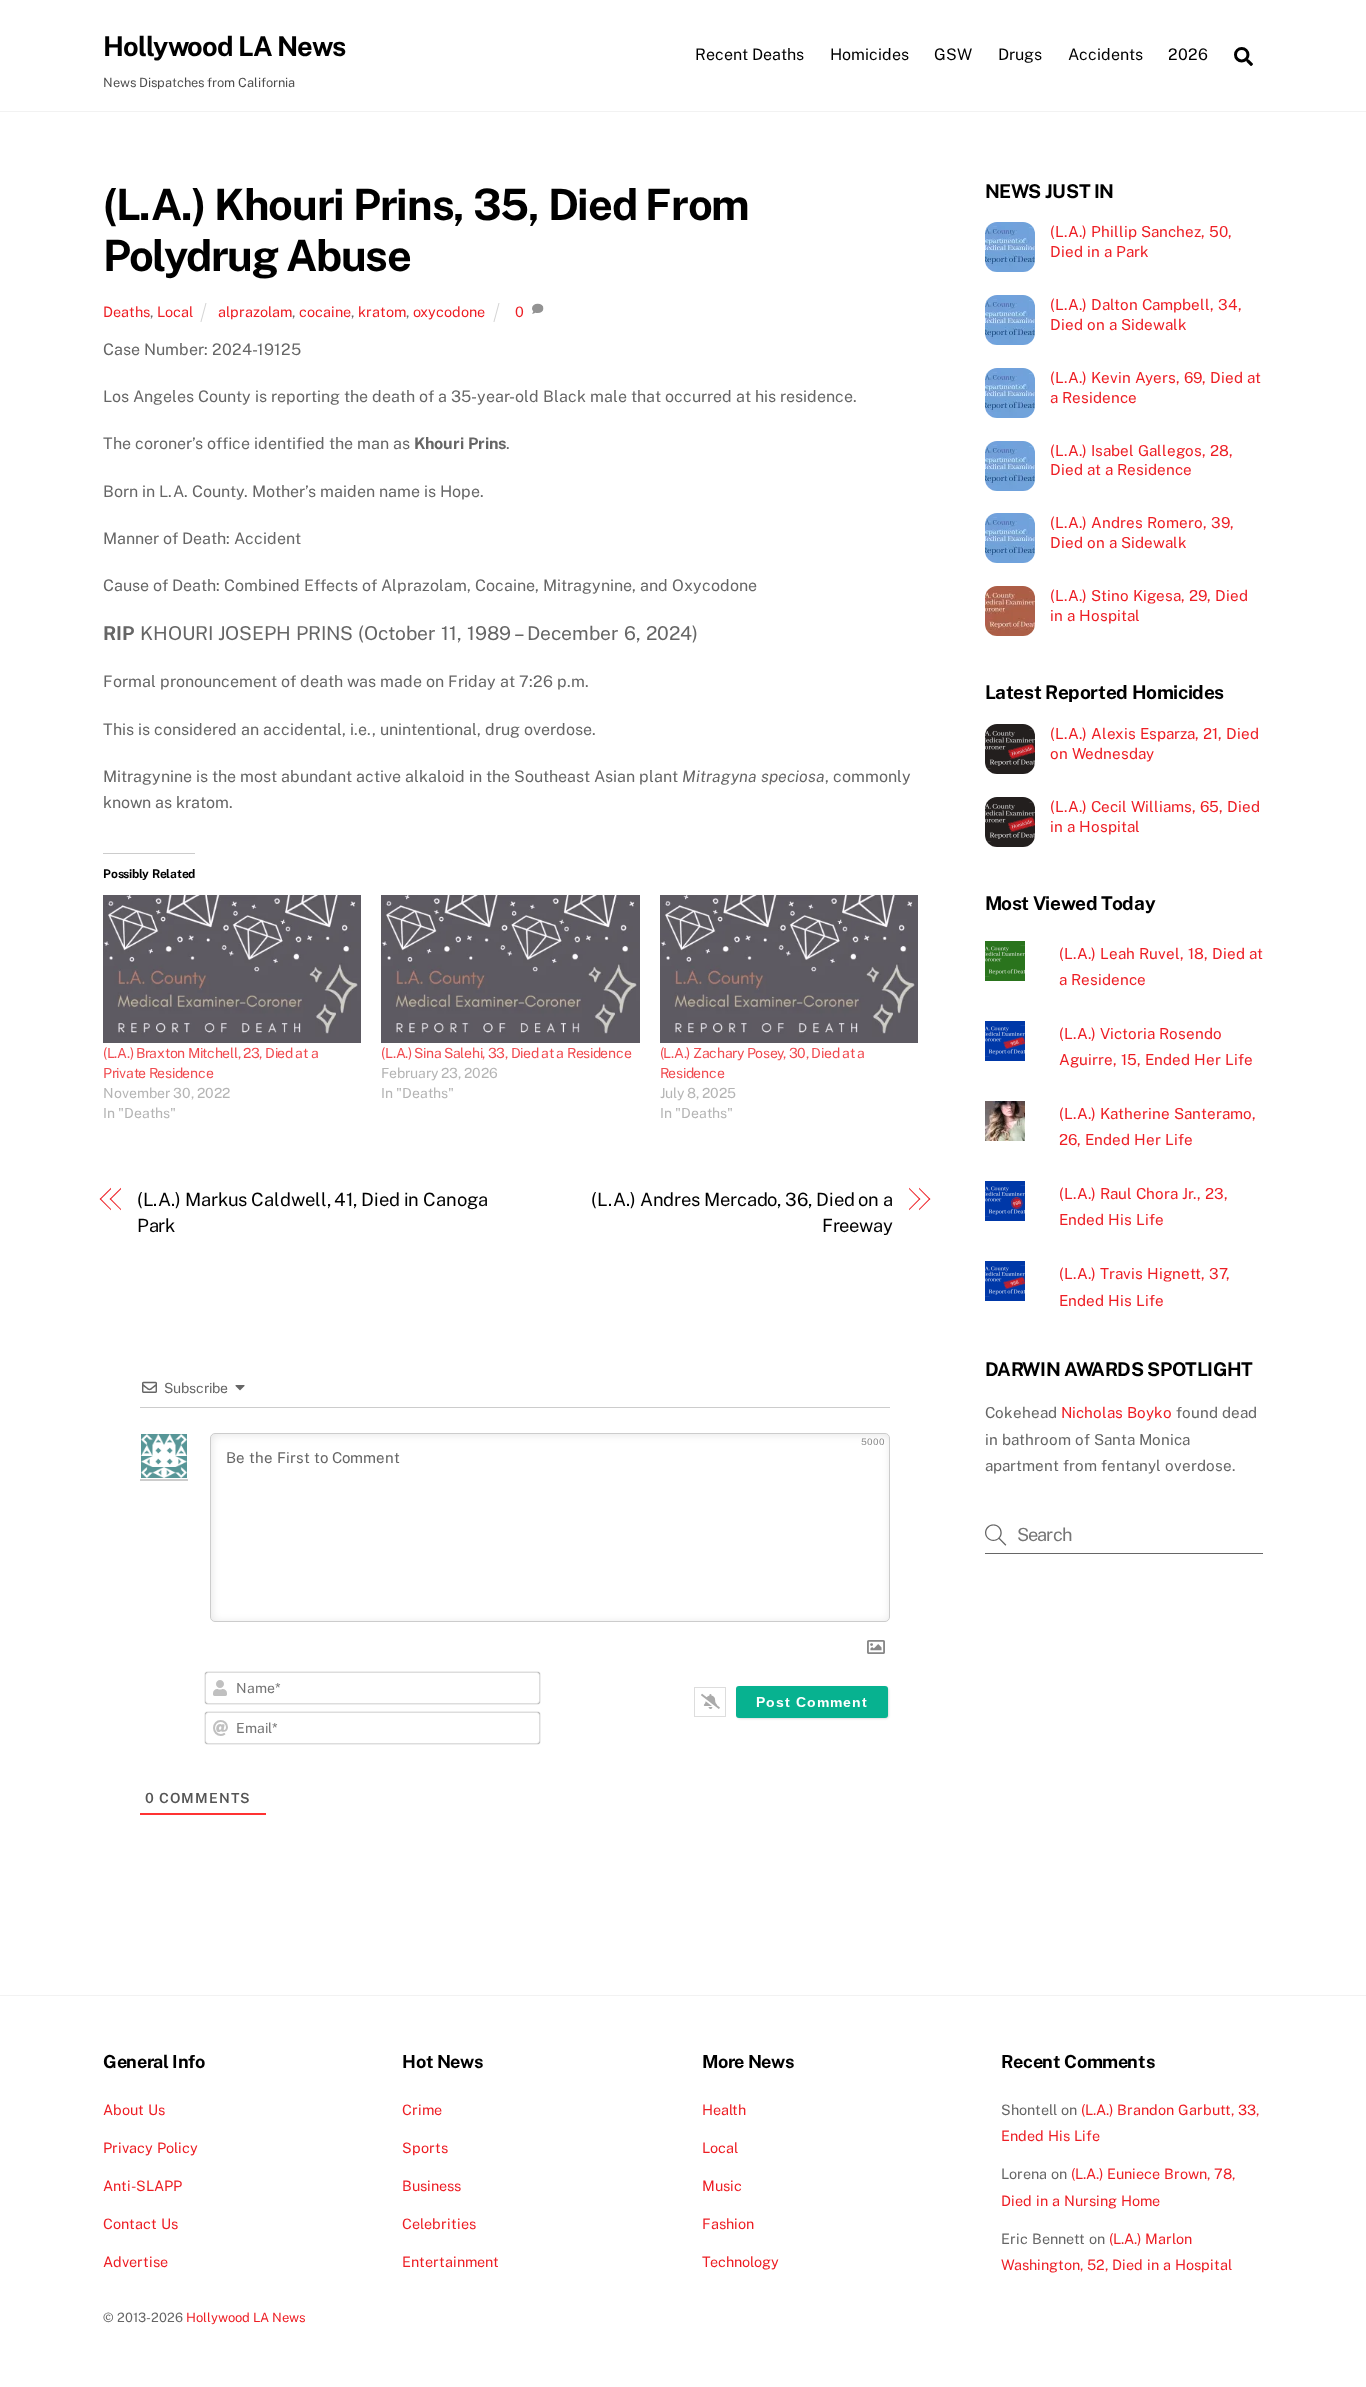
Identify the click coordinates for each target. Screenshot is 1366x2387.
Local (175, 311)
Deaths (126, 311)
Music (722, 2185)
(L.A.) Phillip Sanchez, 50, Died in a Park (1141, 241)
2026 (1188, 54)
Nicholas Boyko (1116, 1412)
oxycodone (449, 311)
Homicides (869, 54)
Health (724, 2109)
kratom (382, 311)
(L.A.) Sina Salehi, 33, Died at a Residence (506, 1053)
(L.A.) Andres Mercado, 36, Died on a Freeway (742, 1212)
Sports (425, 2147)
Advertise (135, 2261)
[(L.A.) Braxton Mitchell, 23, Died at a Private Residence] (232, 969)
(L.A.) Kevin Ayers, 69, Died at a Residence (1155, 387)
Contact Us (140, 2223)
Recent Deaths (749, 54)
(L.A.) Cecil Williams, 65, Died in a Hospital (1155, 816)
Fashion (728, 2223)
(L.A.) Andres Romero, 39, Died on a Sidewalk (1142, 532)
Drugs (1020, 54)
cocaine (325, 311)
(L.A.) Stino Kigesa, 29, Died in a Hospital (1149, 605)
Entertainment (450, 2261)
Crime (422, 2109)
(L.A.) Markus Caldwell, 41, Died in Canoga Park (312, 1212)
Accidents (1105, 54)
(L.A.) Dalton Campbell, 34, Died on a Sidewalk (1146, 314)
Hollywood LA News (246, 2317)
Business (431, 2185)
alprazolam (255, 311)
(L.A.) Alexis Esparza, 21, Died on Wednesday (1154, 743)
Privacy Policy (150, 2147)
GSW (953, 54)
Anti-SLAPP (142, 2185)
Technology (740, 2261)
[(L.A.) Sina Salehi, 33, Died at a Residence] (510, 969)
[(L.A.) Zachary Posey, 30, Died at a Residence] (789, 969)
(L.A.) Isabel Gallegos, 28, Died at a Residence (1141, 460)
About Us (134, 2109)
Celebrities (439, 2223)
